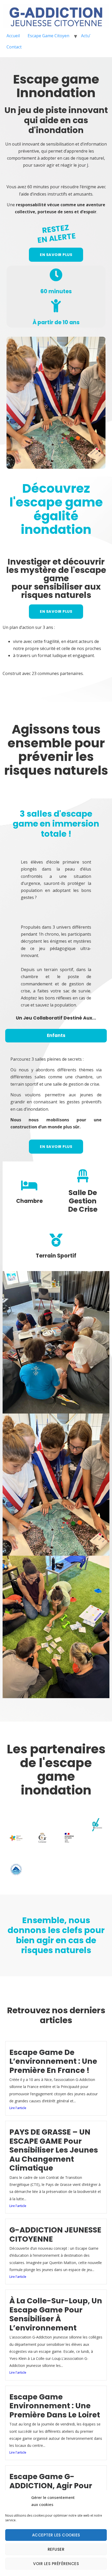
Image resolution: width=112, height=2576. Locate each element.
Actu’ (86, 36)
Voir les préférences (56, 2564)
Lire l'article (18, 2108)
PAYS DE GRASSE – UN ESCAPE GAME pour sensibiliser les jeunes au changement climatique (54, 2150)
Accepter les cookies (56, 2535)
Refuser (56, 2549)
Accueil (13, 36)
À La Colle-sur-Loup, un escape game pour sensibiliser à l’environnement (56, 2314)
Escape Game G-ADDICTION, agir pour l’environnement (51, 2486)
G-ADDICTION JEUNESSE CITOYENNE (55, 2234)
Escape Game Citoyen (48, 36)
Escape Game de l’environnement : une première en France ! (53, 2061)
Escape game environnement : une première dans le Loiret (55, 2406)
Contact (14, 47)
